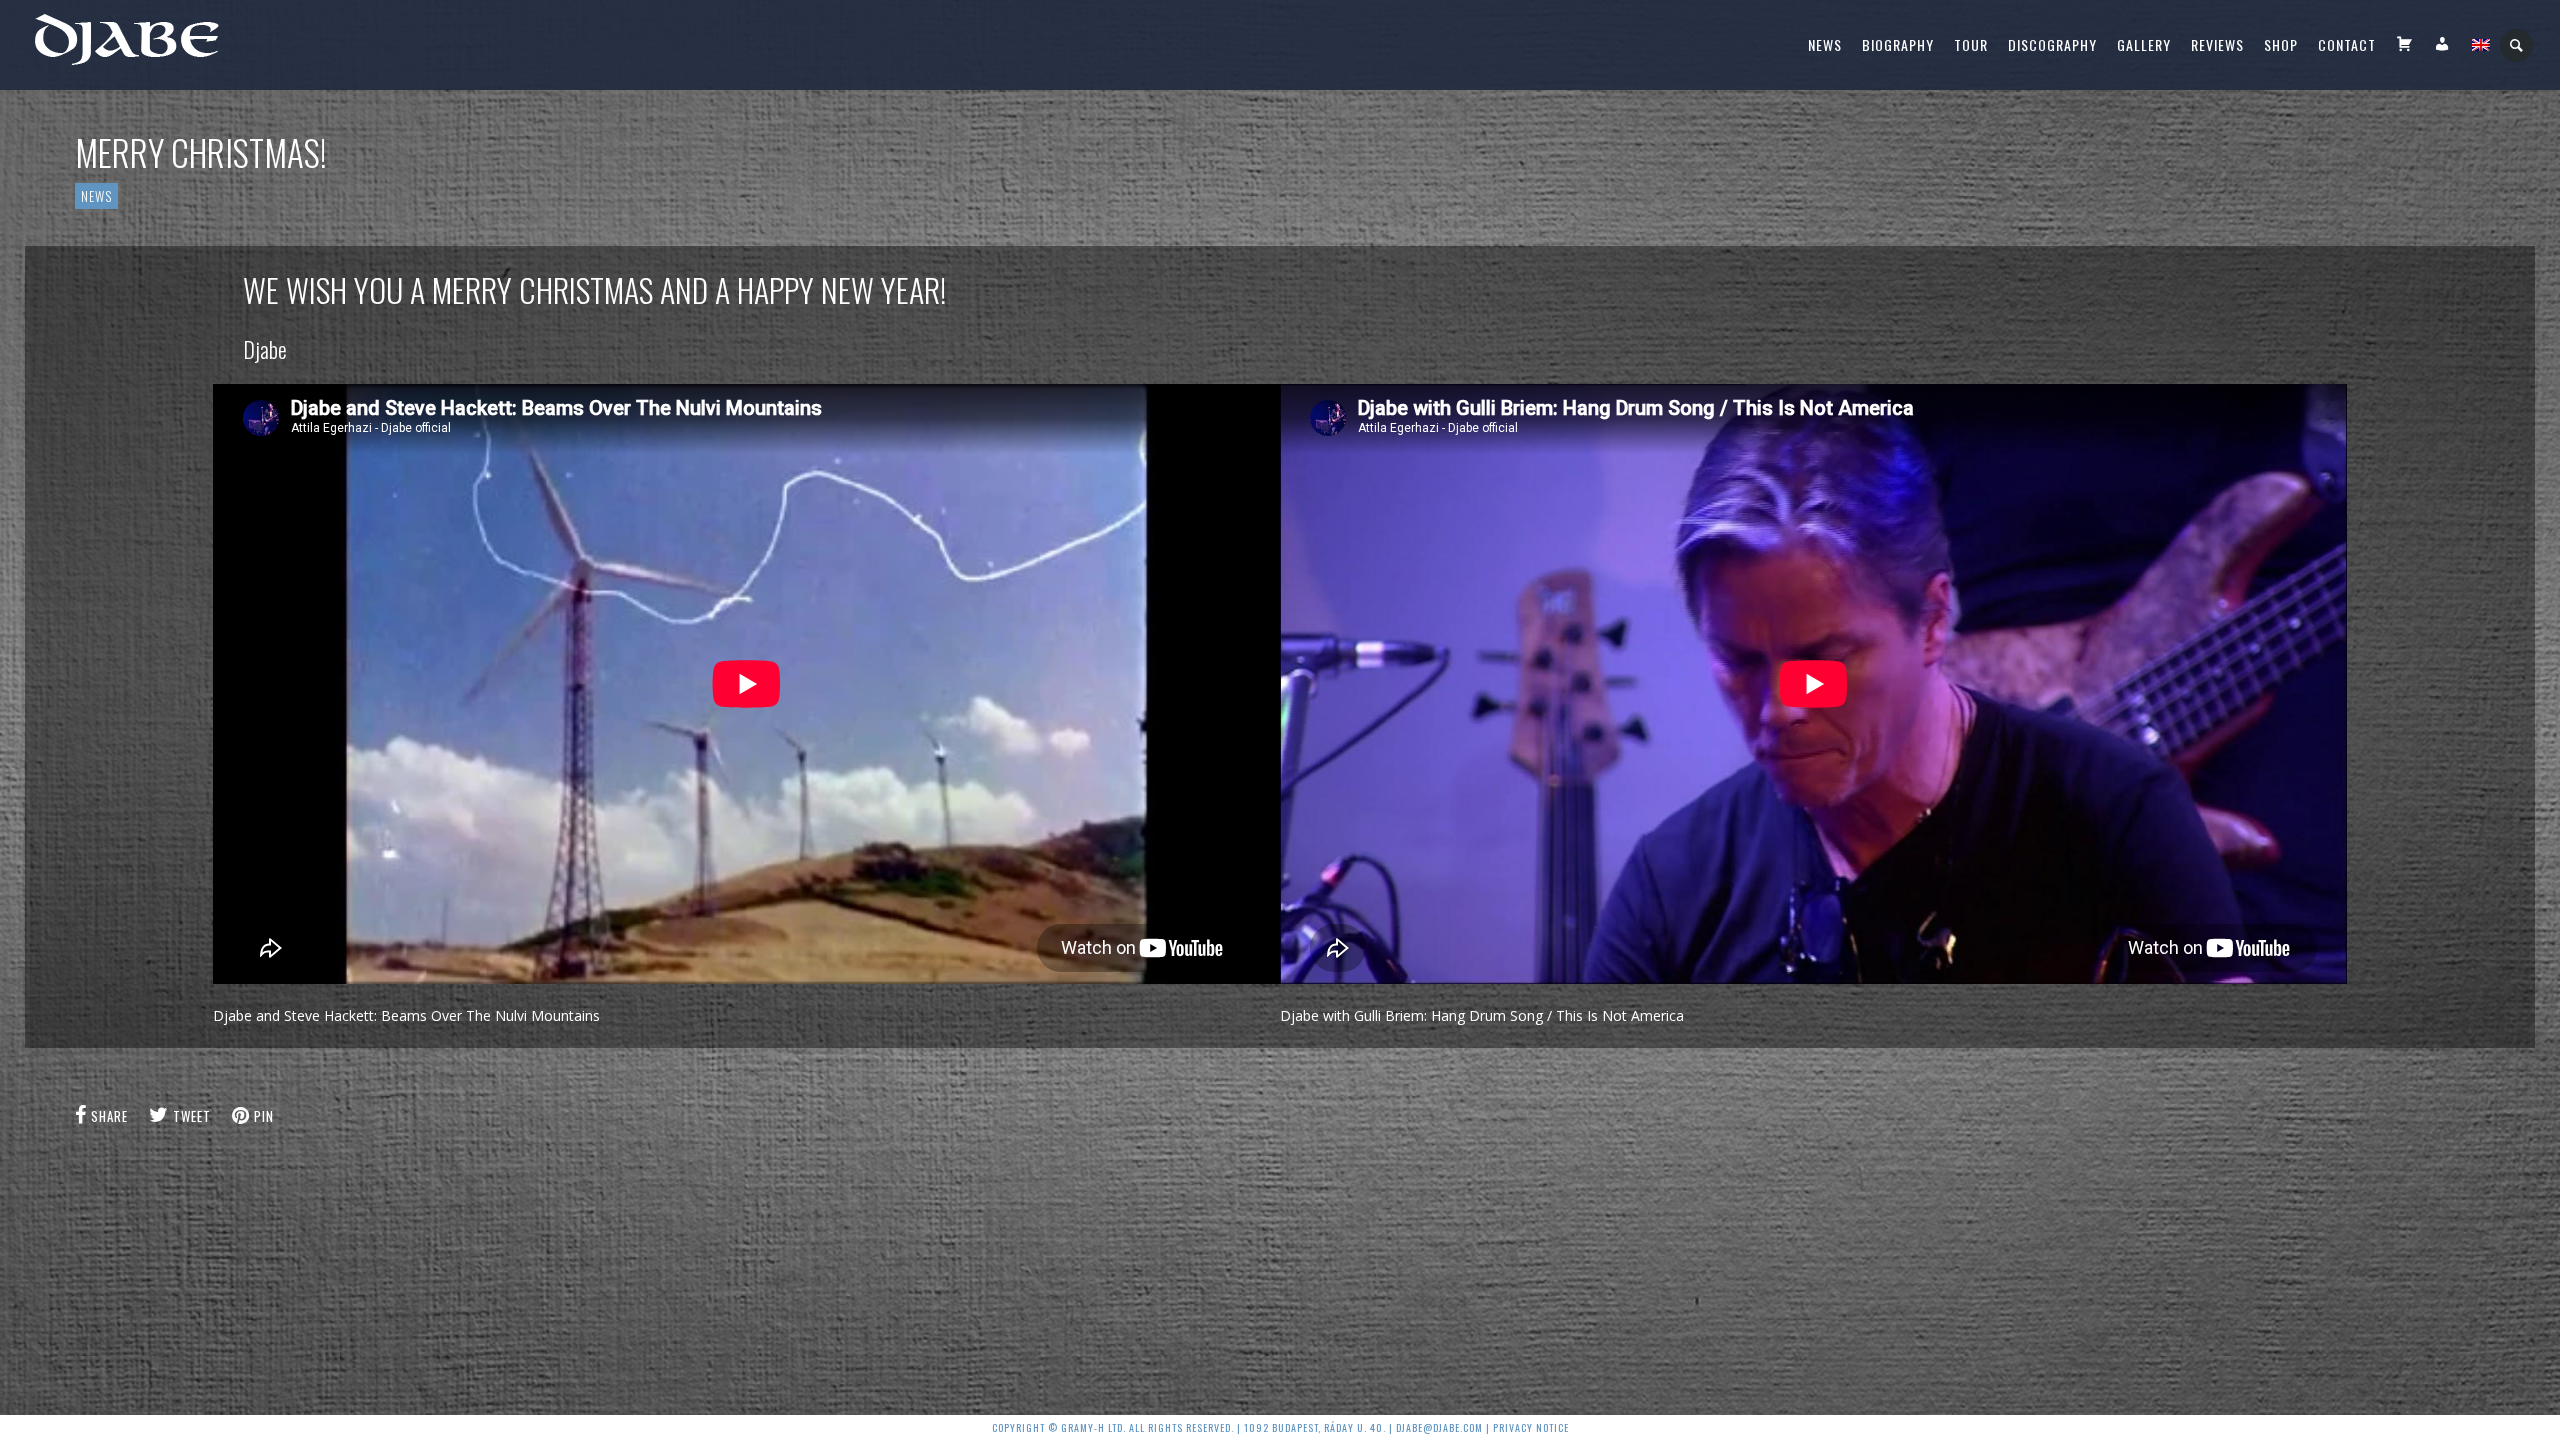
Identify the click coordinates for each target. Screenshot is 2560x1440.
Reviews (2217, 44)
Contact (2347, 44)
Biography (1898, 44)
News (1825, 44)
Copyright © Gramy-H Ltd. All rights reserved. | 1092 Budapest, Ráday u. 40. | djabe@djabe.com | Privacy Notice (1280, 1427)
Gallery (2144, 44)
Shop (2281, 44)
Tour (1971, 44)
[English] (2481, 45)
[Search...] (2517, 45)
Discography (2052, 44)
